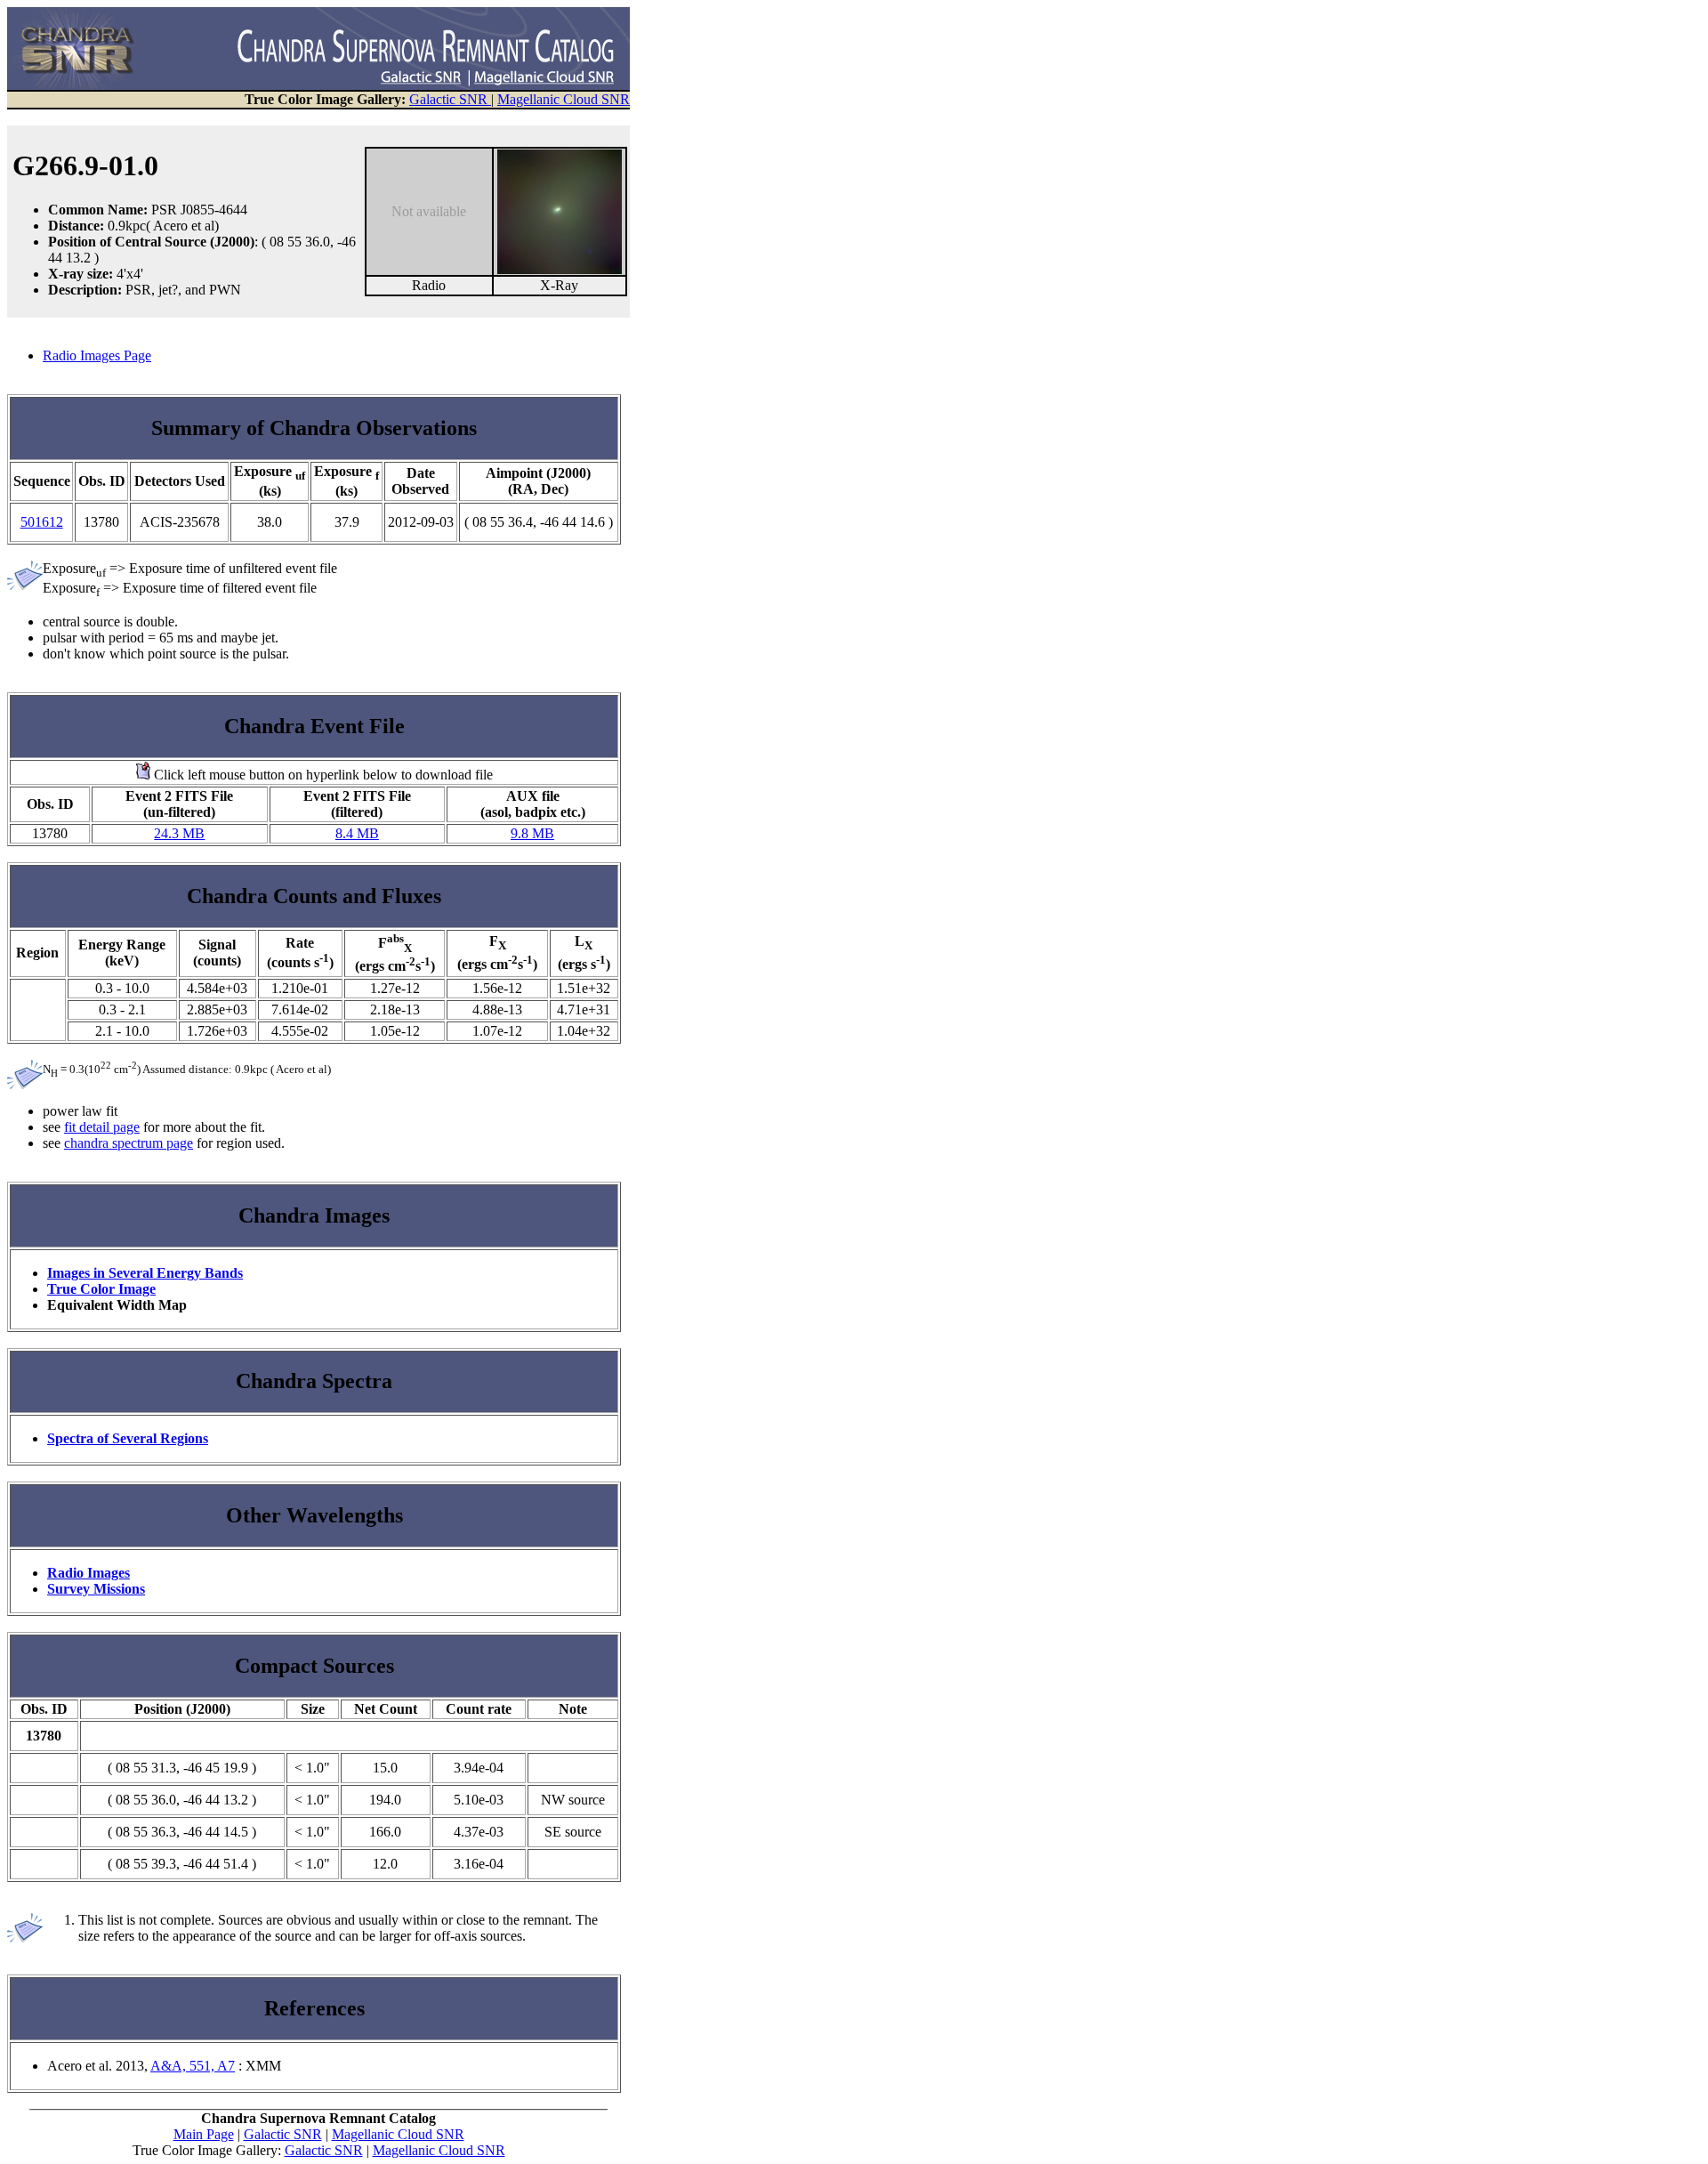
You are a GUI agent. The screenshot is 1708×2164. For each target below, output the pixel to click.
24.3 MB (179, 833)
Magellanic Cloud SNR (564, 99)
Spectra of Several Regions (128, 1438)
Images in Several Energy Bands (145, 1273)
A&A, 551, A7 (193, 2066)
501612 (42, 522)
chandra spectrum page (129, 1143)
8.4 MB (357, 833)
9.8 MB (532, 833)
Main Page (204, 2134)
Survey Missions (96, 1589)
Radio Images (89, 1573)
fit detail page (102, 1127)
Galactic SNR (450, 99)
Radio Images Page (97, 355)
